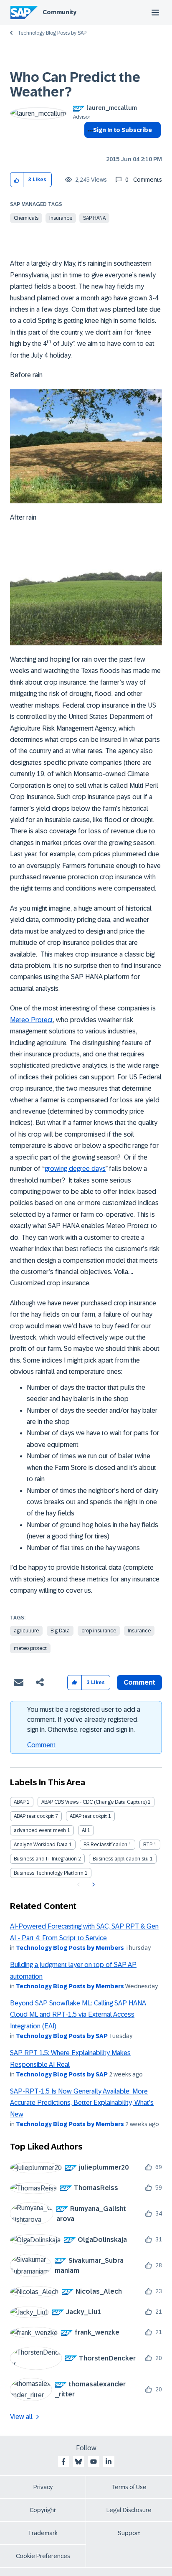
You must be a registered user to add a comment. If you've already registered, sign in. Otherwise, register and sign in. (84, 1719)
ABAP (20, 1802)
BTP (148, 1845)
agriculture (26, 1631)
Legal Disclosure (129, 2510)
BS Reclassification (105, 1845)
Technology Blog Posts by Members (70, 1948)
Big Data (60, 1631)
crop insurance (99, 1631)
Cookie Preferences (43, 2556)
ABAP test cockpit (34, 1816)
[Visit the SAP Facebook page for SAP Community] (63, 2462)
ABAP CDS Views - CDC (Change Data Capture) (94, 1802)
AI (84, 1830)
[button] (17, 180)
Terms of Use (129, 2487)
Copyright (43, 2510)
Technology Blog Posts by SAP (52, 33)
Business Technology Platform (49, 1873)
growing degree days (75, 1169)
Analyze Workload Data (41, 1845)
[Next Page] (92, 1885)
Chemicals (26, 218)
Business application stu (121, 1859)
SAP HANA (94, 218)
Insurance (61, 218)
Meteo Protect (32, 1020)
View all (21, 2417)
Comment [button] (139, 1682)
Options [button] (89, 145)
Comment (41, 1745)
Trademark (43, 2533)
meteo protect (30, 1648)
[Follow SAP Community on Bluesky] (78, 2462)
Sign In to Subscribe (123, 130)
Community (59, 12)
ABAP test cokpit (88, 1816)
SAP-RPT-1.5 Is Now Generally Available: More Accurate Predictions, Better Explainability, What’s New (82, 2103)
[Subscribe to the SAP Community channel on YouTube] (94, 2462)
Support (129, 2533)
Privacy (43, 2487)
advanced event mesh (40, 1830)
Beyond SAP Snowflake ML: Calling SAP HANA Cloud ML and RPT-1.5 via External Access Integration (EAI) (78, 2015)
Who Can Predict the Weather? (75, 85)
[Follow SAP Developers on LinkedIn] (109, 2462)
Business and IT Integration (45, 1859)
